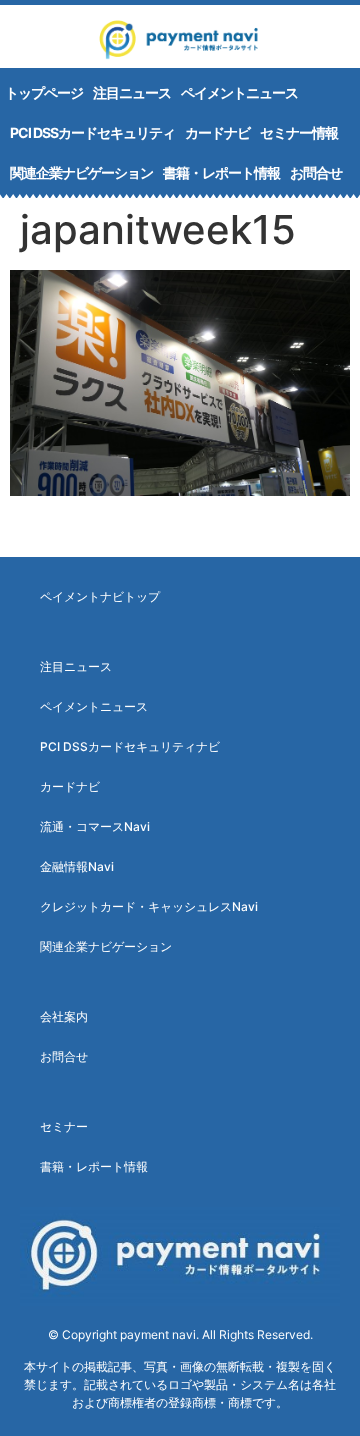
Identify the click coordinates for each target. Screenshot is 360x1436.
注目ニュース (132, 92)
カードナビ (217, 132)
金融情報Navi (77, 866)
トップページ (44, 92)
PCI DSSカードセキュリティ (92, 132)
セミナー (64, 1126)
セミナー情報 (299, 132)
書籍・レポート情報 (221, 172)
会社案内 (64, 1016)
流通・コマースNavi (95, 826)
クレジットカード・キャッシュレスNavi (149, 906)
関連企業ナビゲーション (81, 172)
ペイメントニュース (239, 92)
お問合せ (316, 172)
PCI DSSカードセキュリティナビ (130, 746)
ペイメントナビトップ (100, 596)
